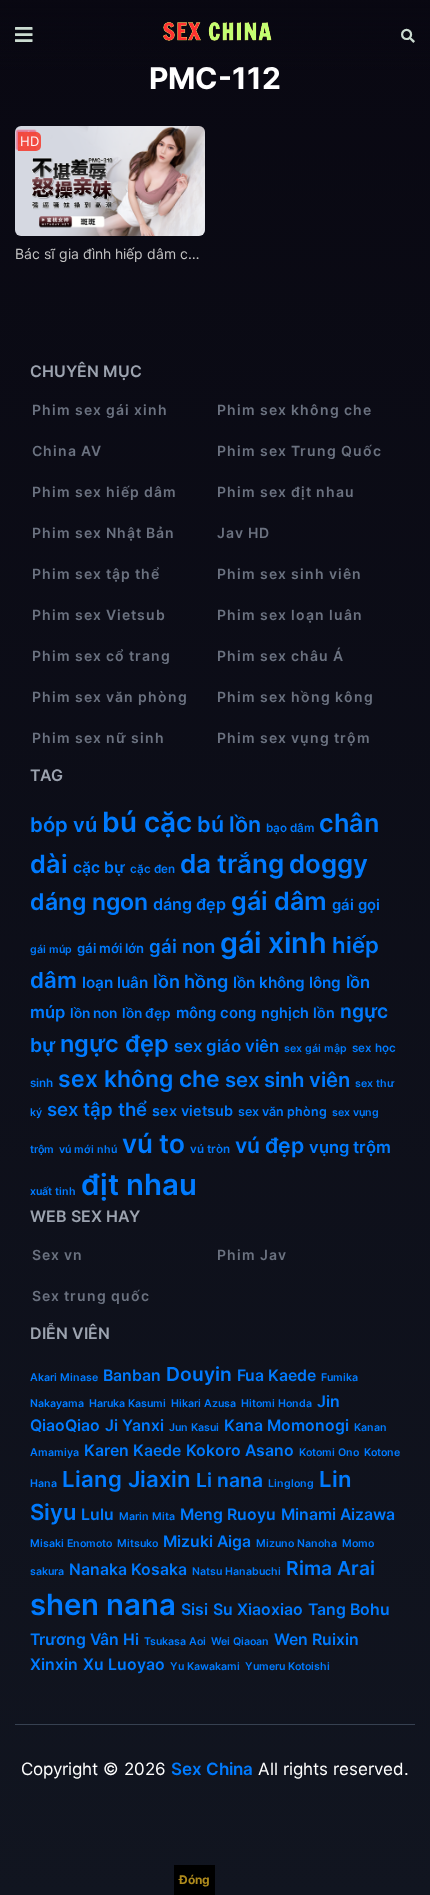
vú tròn (210, 1149)
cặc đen (152, 869)
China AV (67, 450)
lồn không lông (287, 982)
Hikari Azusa (203, 1403)
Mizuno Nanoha (296, 1543)
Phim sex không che (294, 409)
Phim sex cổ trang (101, 655)
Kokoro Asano (240, 1450)
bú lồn (229, 824)
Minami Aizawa (338, 1514)
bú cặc (147, 822)
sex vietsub (192, 1110)
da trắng (232, 863)
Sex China (212, 1769)
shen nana (103, 1604)
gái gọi (356, 905)
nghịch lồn (298, 1012)
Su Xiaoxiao (258, 1609)
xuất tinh (53, 1191)
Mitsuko (137, 1543)
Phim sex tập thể (96, 573)
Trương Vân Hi (84, 1639)
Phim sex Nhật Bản (103, 532)
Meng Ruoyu (228, 1514)
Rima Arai (330, 1568)
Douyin (199, 1374)
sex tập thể (97, 1109)
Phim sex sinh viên (289, 573)
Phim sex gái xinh (100, 409)
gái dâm (279, 901)
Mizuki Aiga (207, 1541)
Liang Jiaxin (126, 1479)
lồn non (93, 1013)
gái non (182, 946)
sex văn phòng (282, 1111)
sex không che (139, 1079)
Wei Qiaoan (240, 1641)
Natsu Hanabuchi (236, 1571)
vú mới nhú (88, 1149)
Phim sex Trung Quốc (299, 450)
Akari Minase (64, 1377)
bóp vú (63, 824)
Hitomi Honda (276, 1403)
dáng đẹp (189, 904)
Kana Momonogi (286, 1425)
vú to (153, 1143)
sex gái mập (315, 1048)
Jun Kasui (194, 1427)
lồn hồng (190, 981)
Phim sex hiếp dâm (104, 491)
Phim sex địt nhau (286, 491)
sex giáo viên (226, 1046)
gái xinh (273, 942)
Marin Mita (147, 1516)
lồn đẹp (146, 1013)
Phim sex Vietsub (99, 614)
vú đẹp (269, 1145)
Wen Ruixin (316, 1639)
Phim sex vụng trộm (294, 737)
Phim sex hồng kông (295, 696)
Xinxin (54, 1664)
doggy (328, 863)
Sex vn (57, 1254)
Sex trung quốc (91, 1295)
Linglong (291, 1483)
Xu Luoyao (124, 1664)
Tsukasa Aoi (175, 1641)
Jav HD (243, 532)
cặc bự (99, 867)
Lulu (97, 1514)
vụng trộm (350, 1147)
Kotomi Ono (329, 1452)
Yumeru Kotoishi (287, 1666)
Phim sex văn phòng (110, 696)
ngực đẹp (114, 1043)
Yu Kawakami (205, 1666)
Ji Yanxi (134, 1425)
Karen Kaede (132, 1450)
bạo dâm (290, 828)
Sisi (194, 1609)
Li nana (229, 1480)
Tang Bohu (349, 1609)
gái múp (51, 949)
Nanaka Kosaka (128, 1569)
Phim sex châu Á (280, 655)
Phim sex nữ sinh (98, 737)
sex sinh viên (287, 1079)
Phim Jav (252, 1254)
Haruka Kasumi (127, 1403)
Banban (132, 1375)
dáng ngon (89, 902)
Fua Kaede (276, 1375)
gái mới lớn (110, 948)
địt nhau (139, 1184)
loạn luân (115, 982)
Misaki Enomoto (71, 1543)
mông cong (216, 1013)
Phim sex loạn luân (290, 614)
